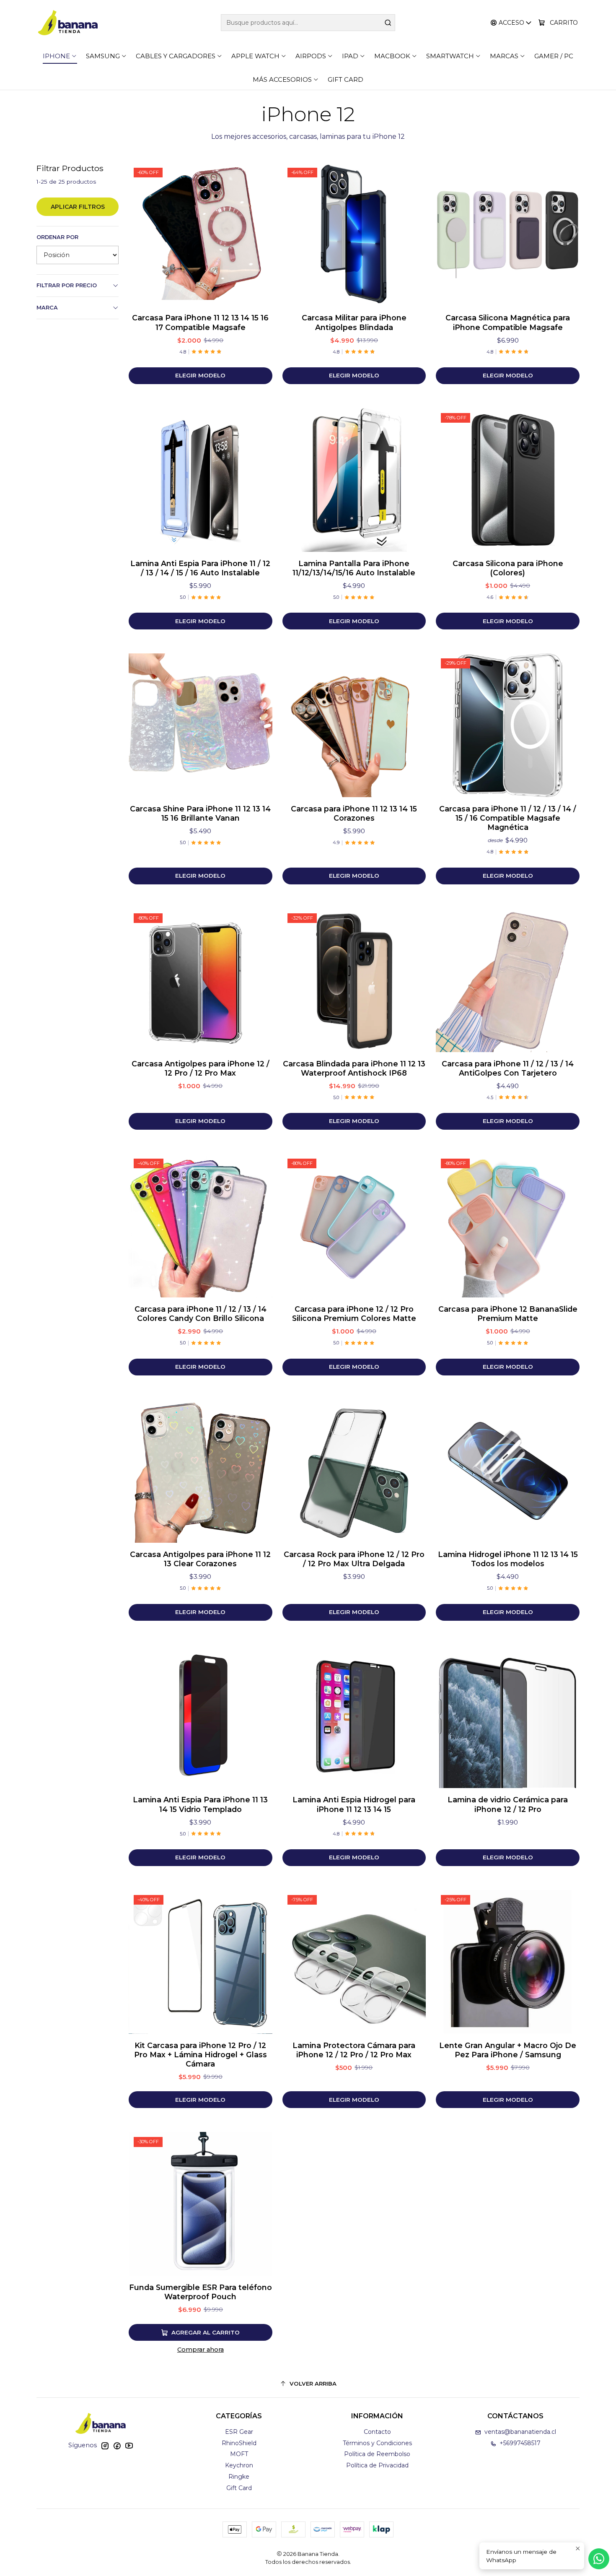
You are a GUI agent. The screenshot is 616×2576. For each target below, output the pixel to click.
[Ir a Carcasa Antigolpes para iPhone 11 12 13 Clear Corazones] (201, 1471)
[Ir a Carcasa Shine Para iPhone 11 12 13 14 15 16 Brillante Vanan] (201, 725)
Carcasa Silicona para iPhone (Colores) (508, 568)
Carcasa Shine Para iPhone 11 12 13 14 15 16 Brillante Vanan (200, 813)
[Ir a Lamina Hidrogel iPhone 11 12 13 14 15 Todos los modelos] (508, 1471)
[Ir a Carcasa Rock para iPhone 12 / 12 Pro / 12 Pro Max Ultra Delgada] (354, 1471)
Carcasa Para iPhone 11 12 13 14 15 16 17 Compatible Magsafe (200, 322)
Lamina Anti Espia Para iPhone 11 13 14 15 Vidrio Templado (200, 1804)
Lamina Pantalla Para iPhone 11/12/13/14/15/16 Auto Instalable (354, 568)
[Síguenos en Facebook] (117, 2446)
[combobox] (308, 23)
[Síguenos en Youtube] (129, 2446)
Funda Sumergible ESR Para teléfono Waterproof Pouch (201, 2292)
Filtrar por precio (67, 285)
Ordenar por (57, 237)
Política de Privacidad (377, 2465)
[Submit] (388, 23)
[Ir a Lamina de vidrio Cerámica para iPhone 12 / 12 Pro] (508, 1717)
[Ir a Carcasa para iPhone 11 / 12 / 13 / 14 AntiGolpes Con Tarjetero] (508, 980)
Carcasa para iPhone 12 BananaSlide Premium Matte (508, 1314)
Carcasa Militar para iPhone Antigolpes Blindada (354, 322)
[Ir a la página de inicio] (68, 23)
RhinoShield (239, 2443)
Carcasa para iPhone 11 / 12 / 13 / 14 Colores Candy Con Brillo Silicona (201, 1314)
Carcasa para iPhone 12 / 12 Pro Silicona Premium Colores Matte (354, 1314)
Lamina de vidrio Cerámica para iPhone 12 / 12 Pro (508, 1804)
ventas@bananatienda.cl (520, 2432)
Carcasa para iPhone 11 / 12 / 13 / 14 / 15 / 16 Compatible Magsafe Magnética (508, 818)
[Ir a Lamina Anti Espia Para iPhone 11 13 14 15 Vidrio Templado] (201, 1717)
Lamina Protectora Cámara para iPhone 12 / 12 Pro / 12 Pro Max (354, 2050)
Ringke (239, 2477)
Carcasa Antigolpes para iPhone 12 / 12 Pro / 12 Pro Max (201, 1068)
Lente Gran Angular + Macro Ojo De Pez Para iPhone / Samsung (508, 2050)
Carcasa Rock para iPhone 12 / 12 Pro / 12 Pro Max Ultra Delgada (354, 1559)
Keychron (239, 2465)
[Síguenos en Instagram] (105, 2446)
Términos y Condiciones (377, 2443)
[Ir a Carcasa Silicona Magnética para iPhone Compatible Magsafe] (508, 235)
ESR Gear (239, 2432)
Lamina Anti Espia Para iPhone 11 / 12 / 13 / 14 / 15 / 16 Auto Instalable (200, 568)
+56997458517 (520, 2443)
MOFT (239, 2454)
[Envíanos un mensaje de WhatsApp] (599, 2559)
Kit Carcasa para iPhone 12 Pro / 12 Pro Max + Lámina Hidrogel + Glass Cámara (201, 2055)
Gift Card (239, 2488)
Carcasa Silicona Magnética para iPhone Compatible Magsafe (508, 322)
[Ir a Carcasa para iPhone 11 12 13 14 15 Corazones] (354, 725)
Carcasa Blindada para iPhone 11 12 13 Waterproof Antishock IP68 (354, 1068)
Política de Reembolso (377, 2454)
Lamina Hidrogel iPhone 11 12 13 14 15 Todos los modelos (508, 1559)
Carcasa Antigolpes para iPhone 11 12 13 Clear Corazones (200, 1559)
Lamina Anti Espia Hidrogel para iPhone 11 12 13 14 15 (354, 1804)
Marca (47, 308)
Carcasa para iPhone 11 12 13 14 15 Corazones (354, 813)
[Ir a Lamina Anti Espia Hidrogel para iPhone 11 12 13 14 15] (354, 1717)
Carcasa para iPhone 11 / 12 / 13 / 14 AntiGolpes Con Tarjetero (508, 1068)
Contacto (377, 2432)
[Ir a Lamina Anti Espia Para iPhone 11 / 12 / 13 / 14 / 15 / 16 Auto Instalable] (201, 480)
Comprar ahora (201, 2350)
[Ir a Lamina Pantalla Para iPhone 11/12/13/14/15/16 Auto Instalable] (354, 480)
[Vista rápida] (257, 234)
